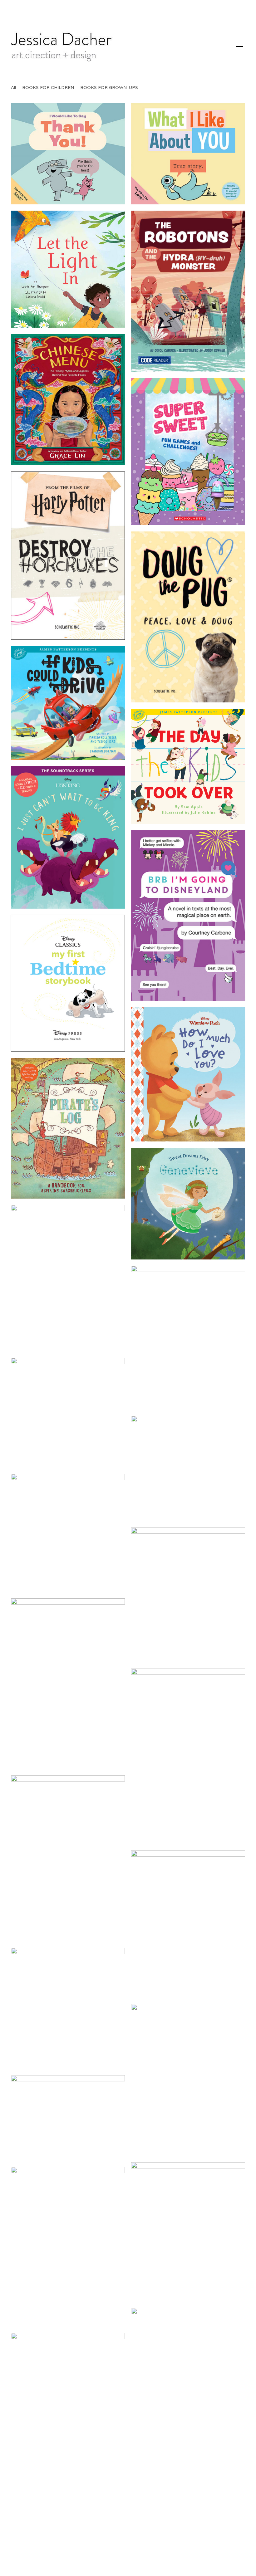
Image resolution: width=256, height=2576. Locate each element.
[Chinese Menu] (68, 400)
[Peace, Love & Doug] (188, 617)
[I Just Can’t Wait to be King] (68, 837)
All (13, 88)
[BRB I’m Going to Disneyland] (188, 916)
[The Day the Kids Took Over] (188, 766)
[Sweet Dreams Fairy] (188, 1204)
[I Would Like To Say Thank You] (68, 154)
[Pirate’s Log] (68, 1128)
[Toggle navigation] (240, 46)
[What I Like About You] (188, 154)
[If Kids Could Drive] (68, 703)
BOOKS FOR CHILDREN (48, 88)
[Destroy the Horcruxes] (68, 556)
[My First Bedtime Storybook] (68, 983)
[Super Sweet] (188, 451)
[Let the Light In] (68, 269)
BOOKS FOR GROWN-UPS (109, 88)
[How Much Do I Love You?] (188, 1074)
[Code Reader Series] (188, 291)
